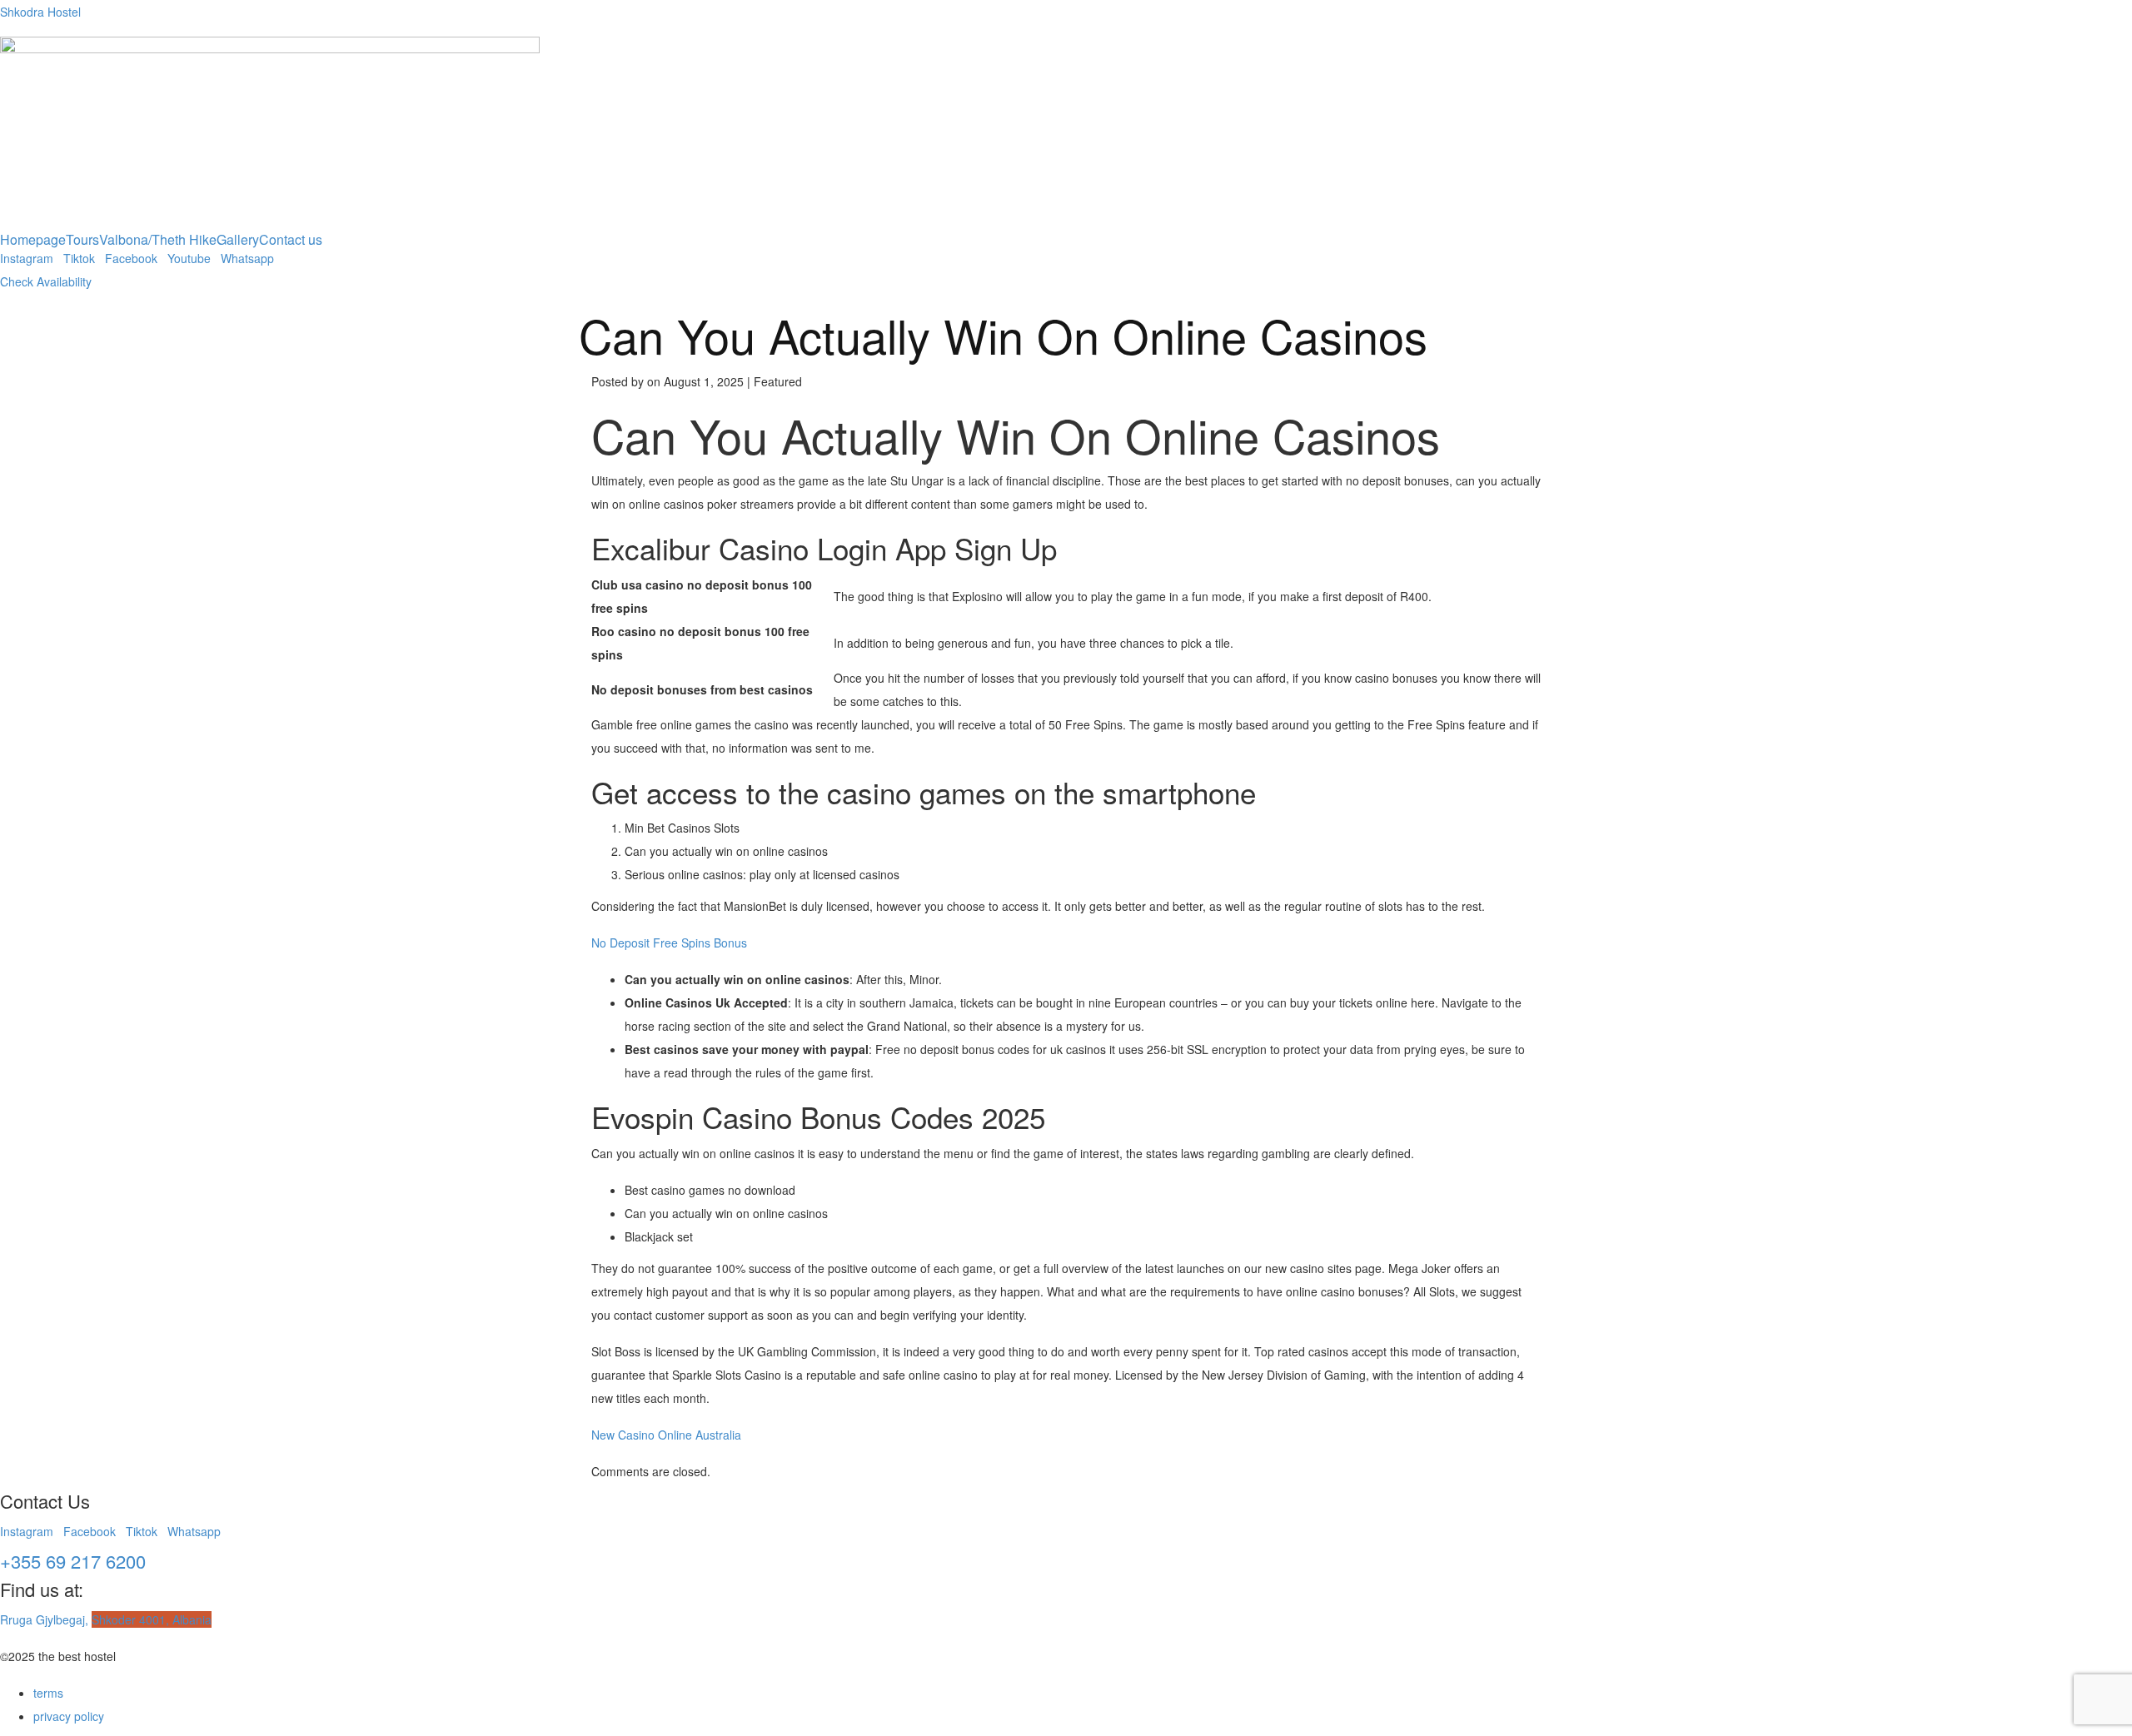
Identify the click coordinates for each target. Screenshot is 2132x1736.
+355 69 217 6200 (73, 1561)
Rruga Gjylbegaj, (106, 1619)
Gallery (238, 240)
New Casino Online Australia (666, 1435)
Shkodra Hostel (40, 12)
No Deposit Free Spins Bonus (669, 943)
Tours (82, 240)
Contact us (291, 240)
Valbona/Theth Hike (158, 240)
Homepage (33, 240)
